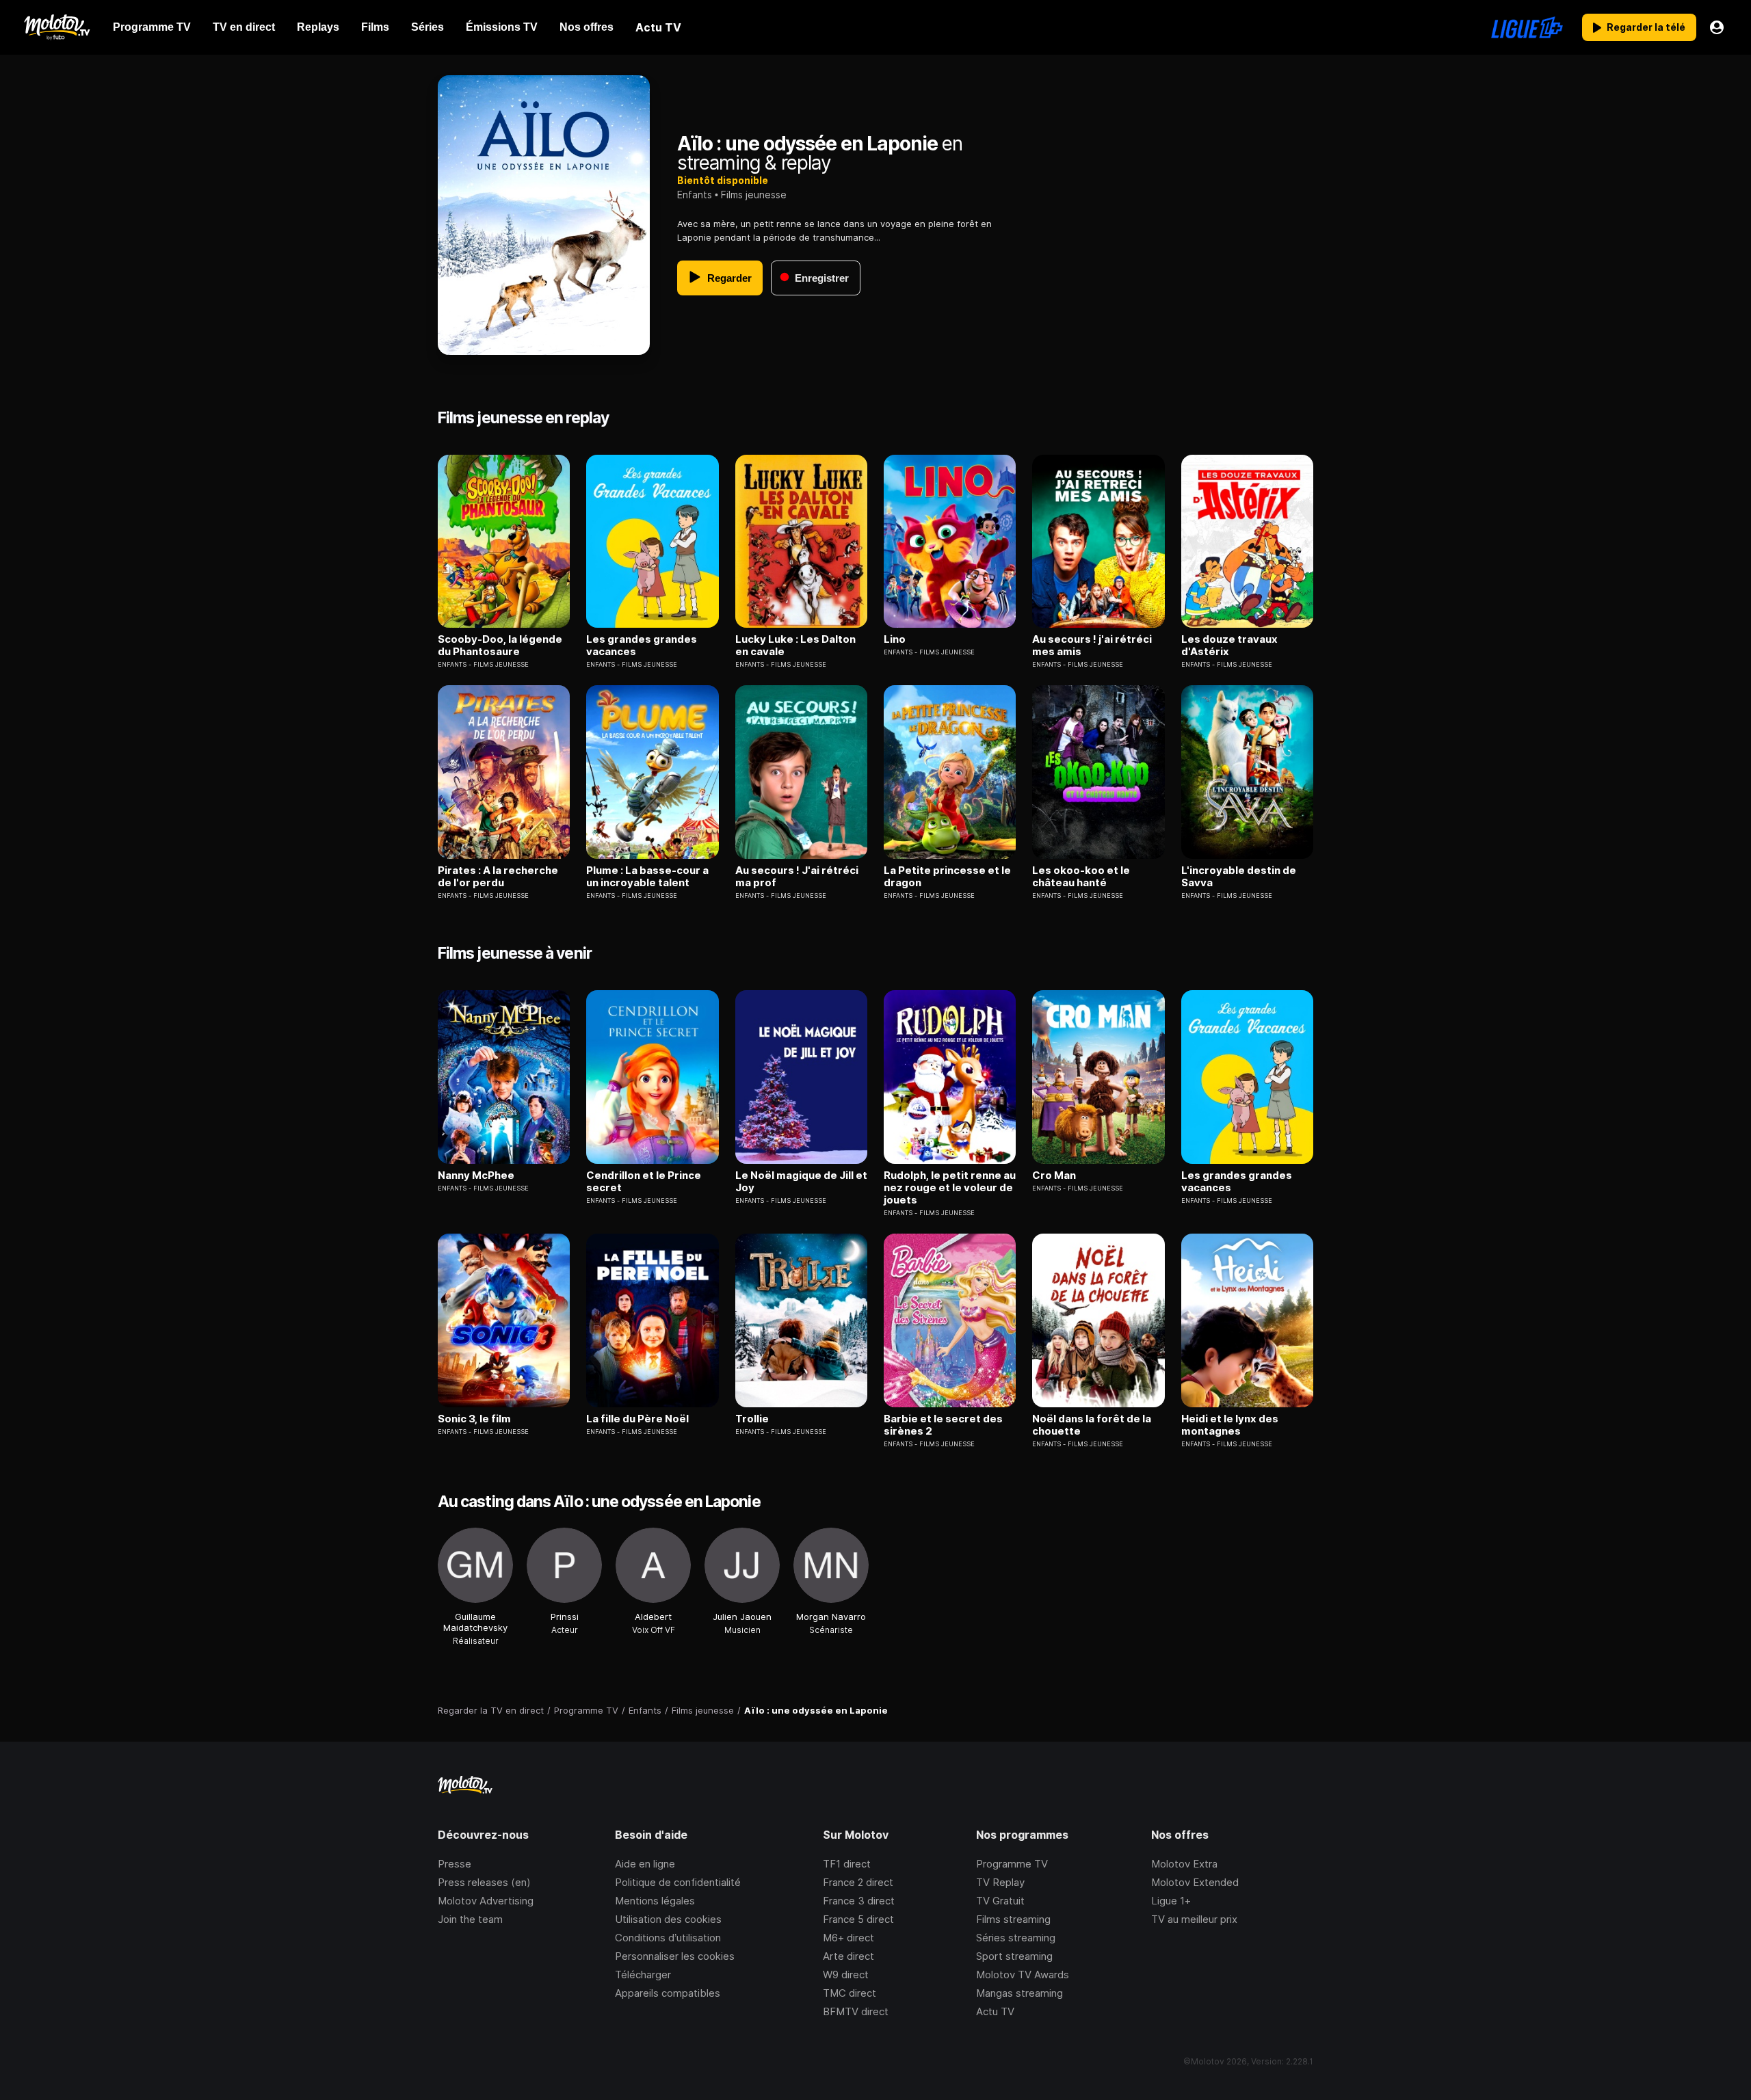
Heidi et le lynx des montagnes (1230, 1425)
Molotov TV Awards (1023, 1975)
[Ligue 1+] (1527, 27)
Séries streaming (1016, 1938)
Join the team (470, 1919)
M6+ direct (848, 1938)
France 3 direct (859, 1901)
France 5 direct (858, 1919)
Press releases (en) (484, 1882)
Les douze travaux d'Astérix (1229, 646)
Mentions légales (655, 1901)
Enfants (695, 195)
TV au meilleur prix (1194, 1919)
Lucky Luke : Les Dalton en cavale (795, 646)
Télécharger (643, 1975)
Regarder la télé (1646, 27)
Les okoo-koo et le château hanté (1081, 877)
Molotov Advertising (486, 1901)
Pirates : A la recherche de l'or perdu (498, 877)
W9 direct (846, 1975)
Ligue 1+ (1171, 1901)
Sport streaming (1014, 1956)
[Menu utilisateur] (1717, 27)
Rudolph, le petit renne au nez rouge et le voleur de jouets (950, 1188)
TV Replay (1000, 1882)
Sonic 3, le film (474, 1419)
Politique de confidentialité (678, 1882)
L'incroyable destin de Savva (1239, 877)
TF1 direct (847, 1864)
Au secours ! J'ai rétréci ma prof (797, 877)
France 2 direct (858, 1882)
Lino (895, 639)
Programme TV (1012, 1864)
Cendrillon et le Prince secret (644, 1182)
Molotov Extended (1195, 1882)
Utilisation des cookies (668, 1919)
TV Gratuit (1000, 1901)
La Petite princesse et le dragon (947, 877)
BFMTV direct (856, 2011)
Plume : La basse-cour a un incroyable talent (647, 877)
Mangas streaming (1019, 1993)
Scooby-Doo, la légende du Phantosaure (500, 646)
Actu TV (995, 2011)
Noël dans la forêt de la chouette (1092, 1425)
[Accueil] (56, 27)
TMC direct (850, 1993)
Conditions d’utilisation (668, 1938)
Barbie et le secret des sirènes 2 (943, 1425)
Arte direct (848, 1956)
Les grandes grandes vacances (642, 646)
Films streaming (1013, 1919)
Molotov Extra (1184, 1864)
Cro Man (1054, 1175)
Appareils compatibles (668, 1993)
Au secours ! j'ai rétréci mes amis (1092, 646)
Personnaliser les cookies (675, 1956)
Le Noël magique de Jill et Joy (801, 1182)
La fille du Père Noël (637, 1419)
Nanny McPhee (476, 1175)
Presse (455, 1864)
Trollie (752, 1419)
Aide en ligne (645, 1864)
